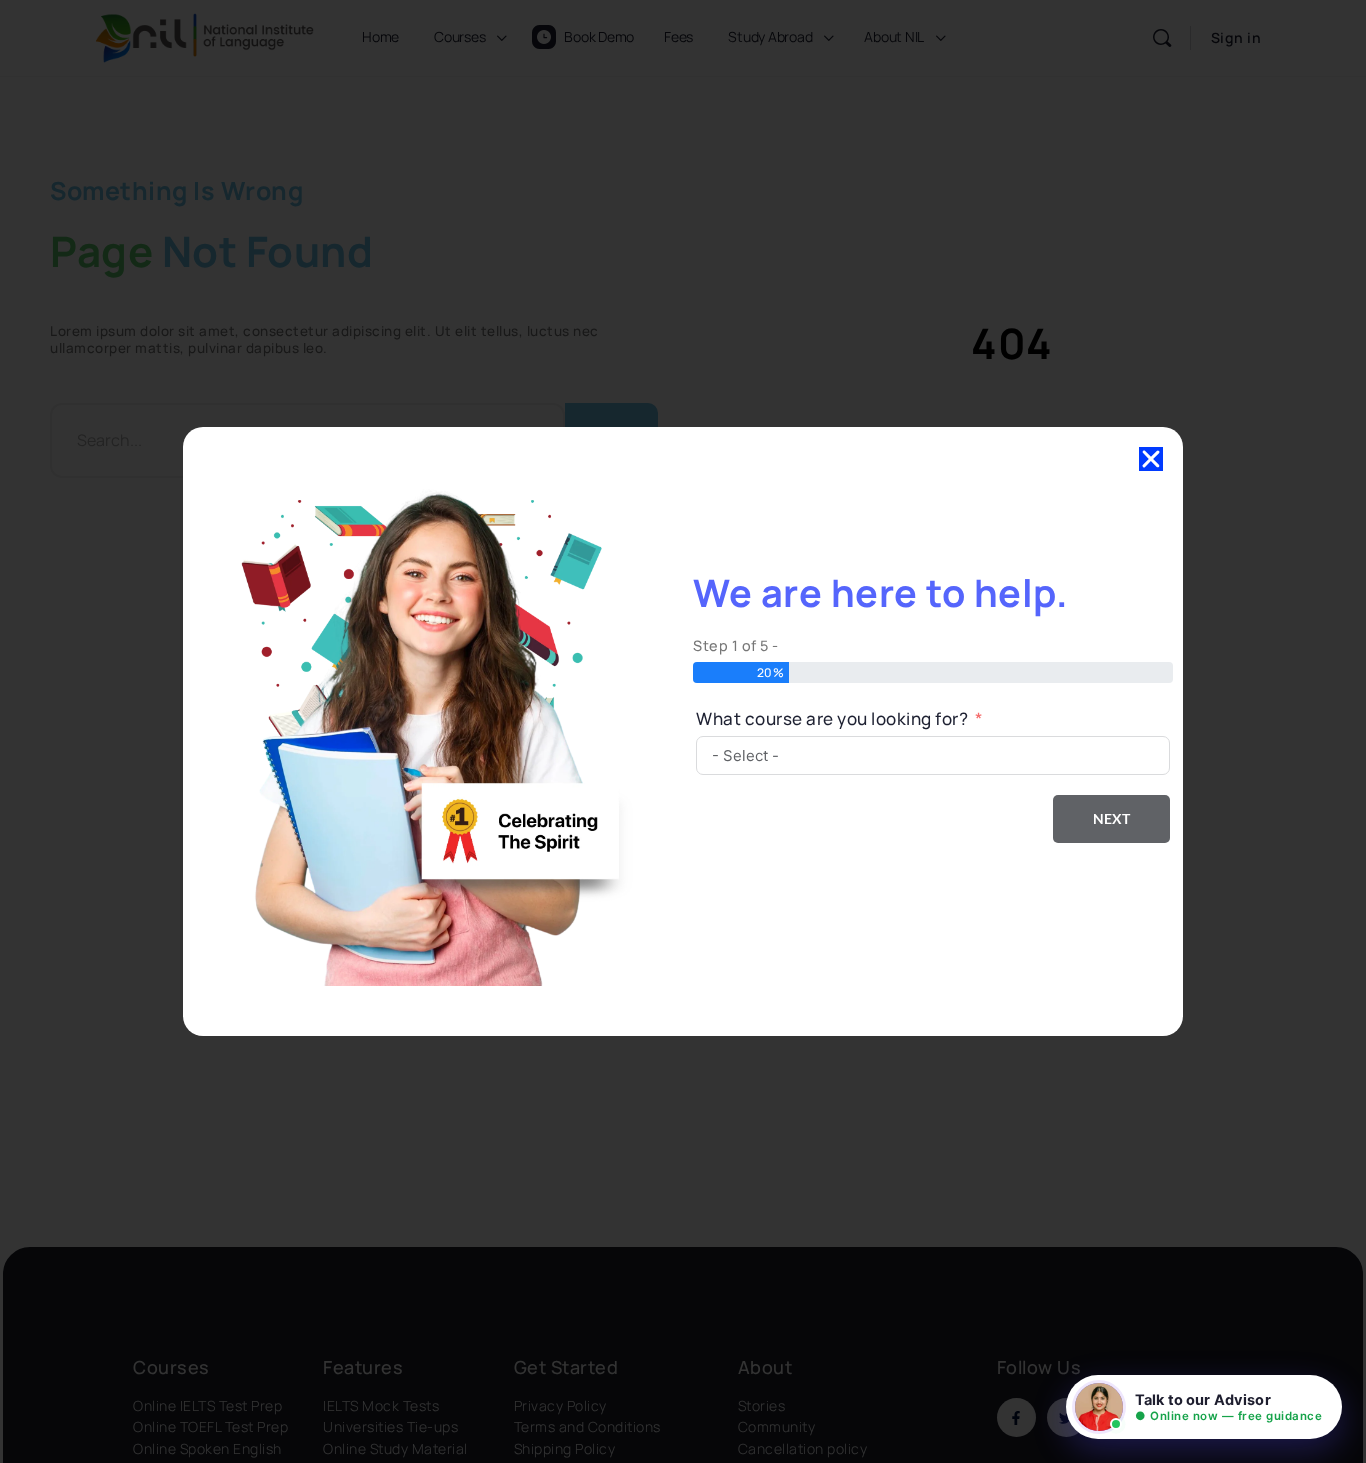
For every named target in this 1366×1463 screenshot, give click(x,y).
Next (1111, 818)
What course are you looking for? (832, 718)
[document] (683, 731)
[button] (1204, 1407)
